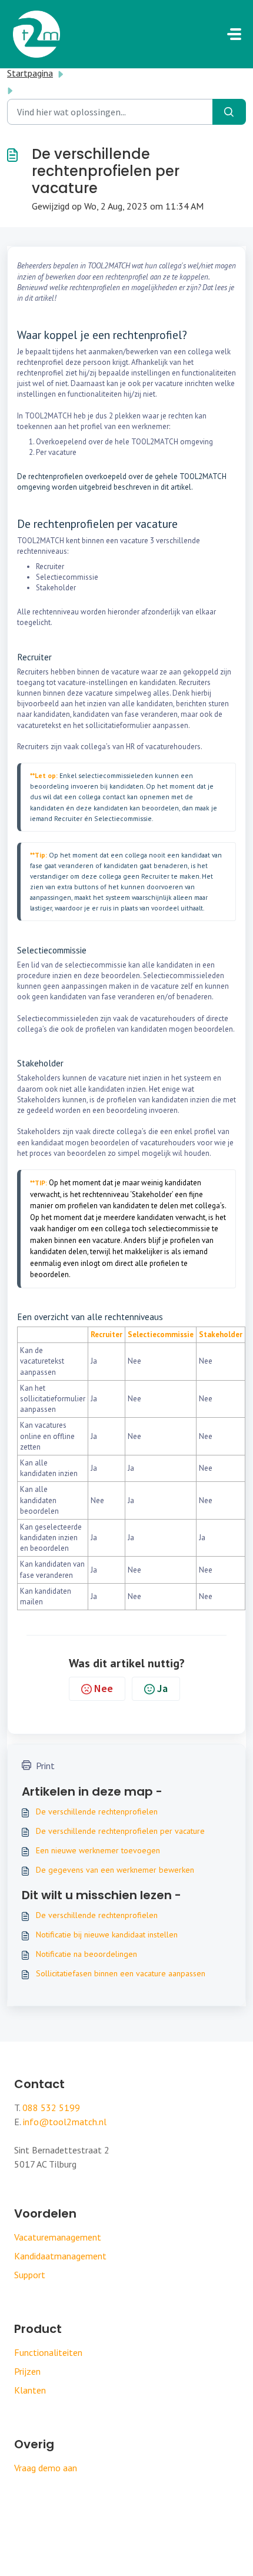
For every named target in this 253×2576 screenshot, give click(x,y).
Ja (162, 1688)
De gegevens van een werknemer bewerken (115, 1870)
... (77, 73)
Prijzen (27, 2371)
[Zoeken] (229, 112)
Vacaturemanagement (58, 2237)
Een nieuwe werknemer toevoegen (98, 1850)
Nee (104, 1688)
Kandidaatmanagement (60, 2256)
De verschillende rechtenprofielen (97, 1811)
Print (45, 1766)
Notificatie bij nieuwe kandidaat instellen (107, 1935)
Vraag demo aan (46, 2468)
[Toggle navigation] (234, 34)
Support (30, 2275)
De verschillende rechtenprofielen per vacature (120, 1831)
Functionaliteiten (48, 2352)
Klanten (30, 2390)
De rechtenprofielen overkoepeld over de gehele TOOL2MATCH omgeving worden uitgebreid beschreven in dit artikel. (122, 482)
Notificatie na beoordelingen (86, 1954)
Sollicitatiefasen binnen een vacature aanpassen (121, 1973)
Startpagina (30, 73)
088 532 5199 (51, 2108)
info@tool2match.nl (65, 2122)
